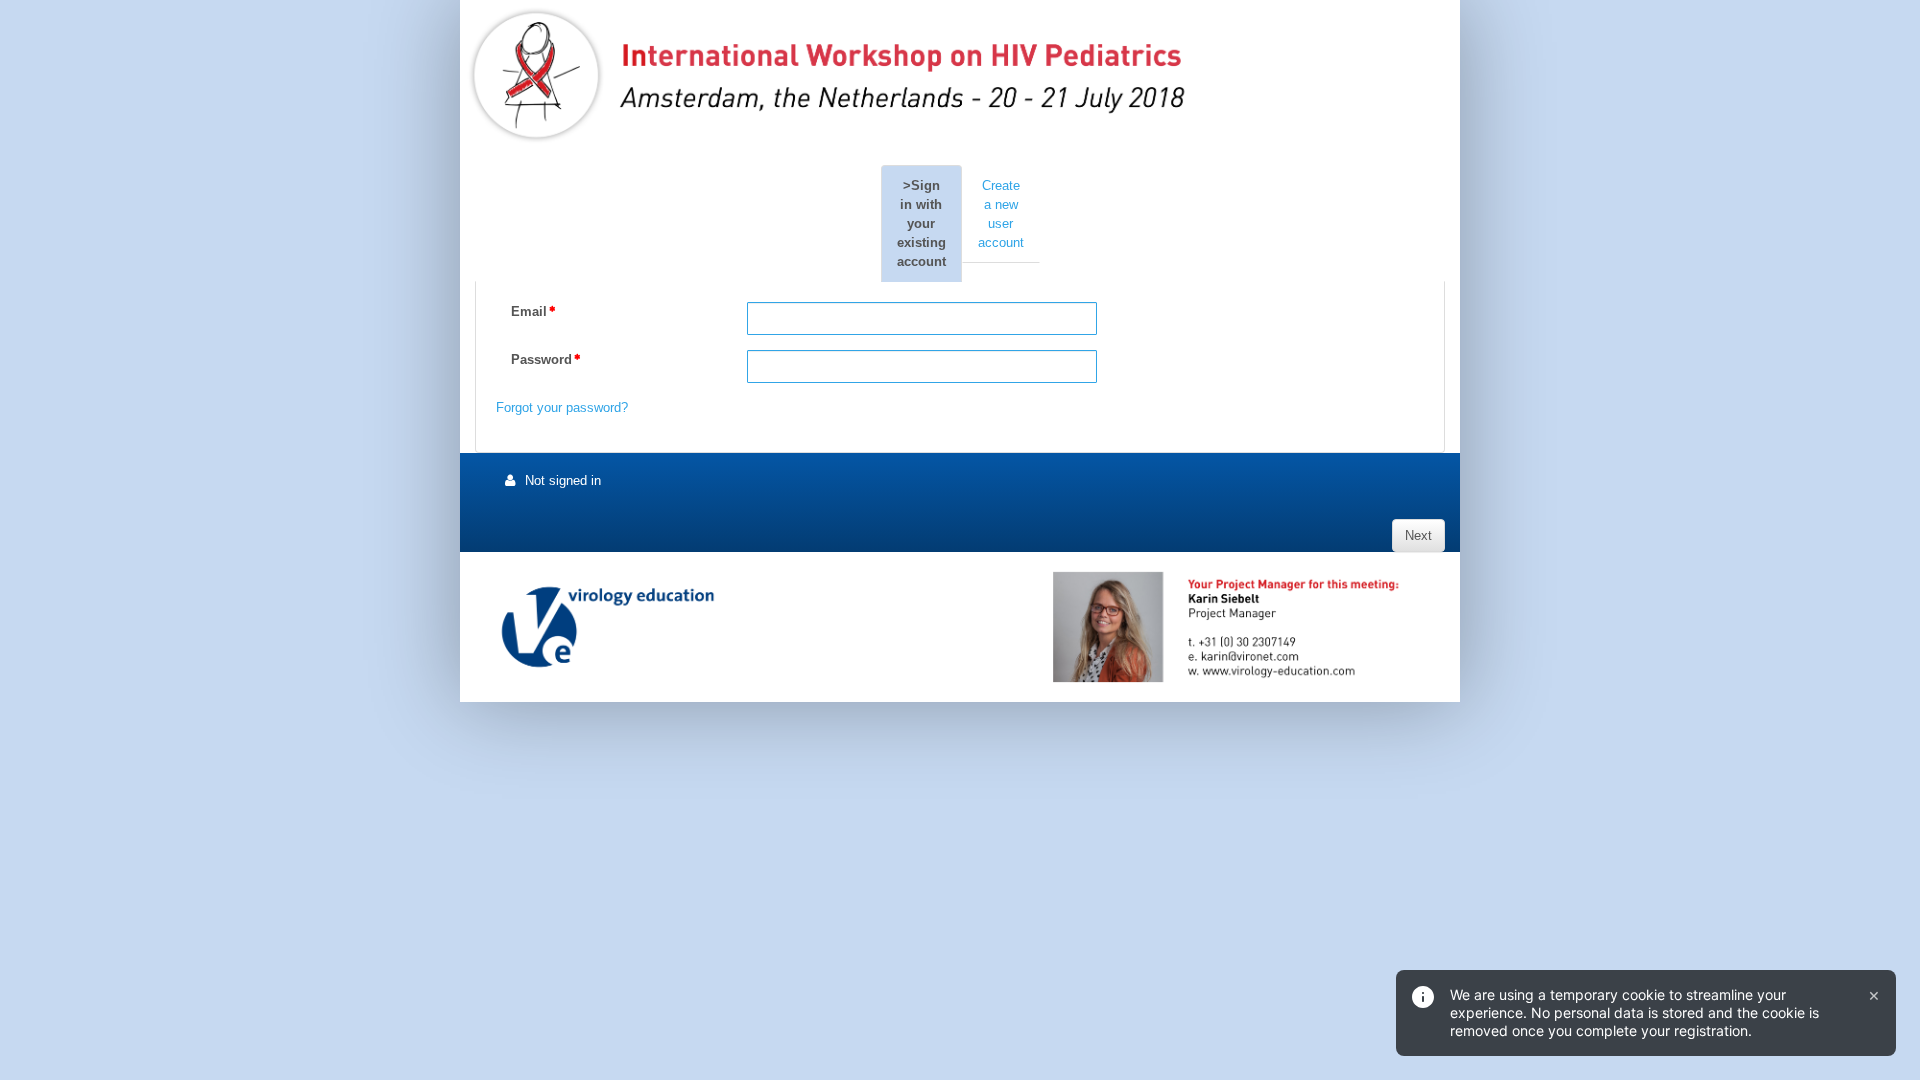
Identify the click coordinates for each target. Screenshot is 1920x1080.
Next (1418, 535)
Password (541, 359)
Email (529, 311)
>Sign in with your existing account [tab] (921, 223)
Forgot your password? (562, 407)
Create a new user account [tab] (1001, 214)
